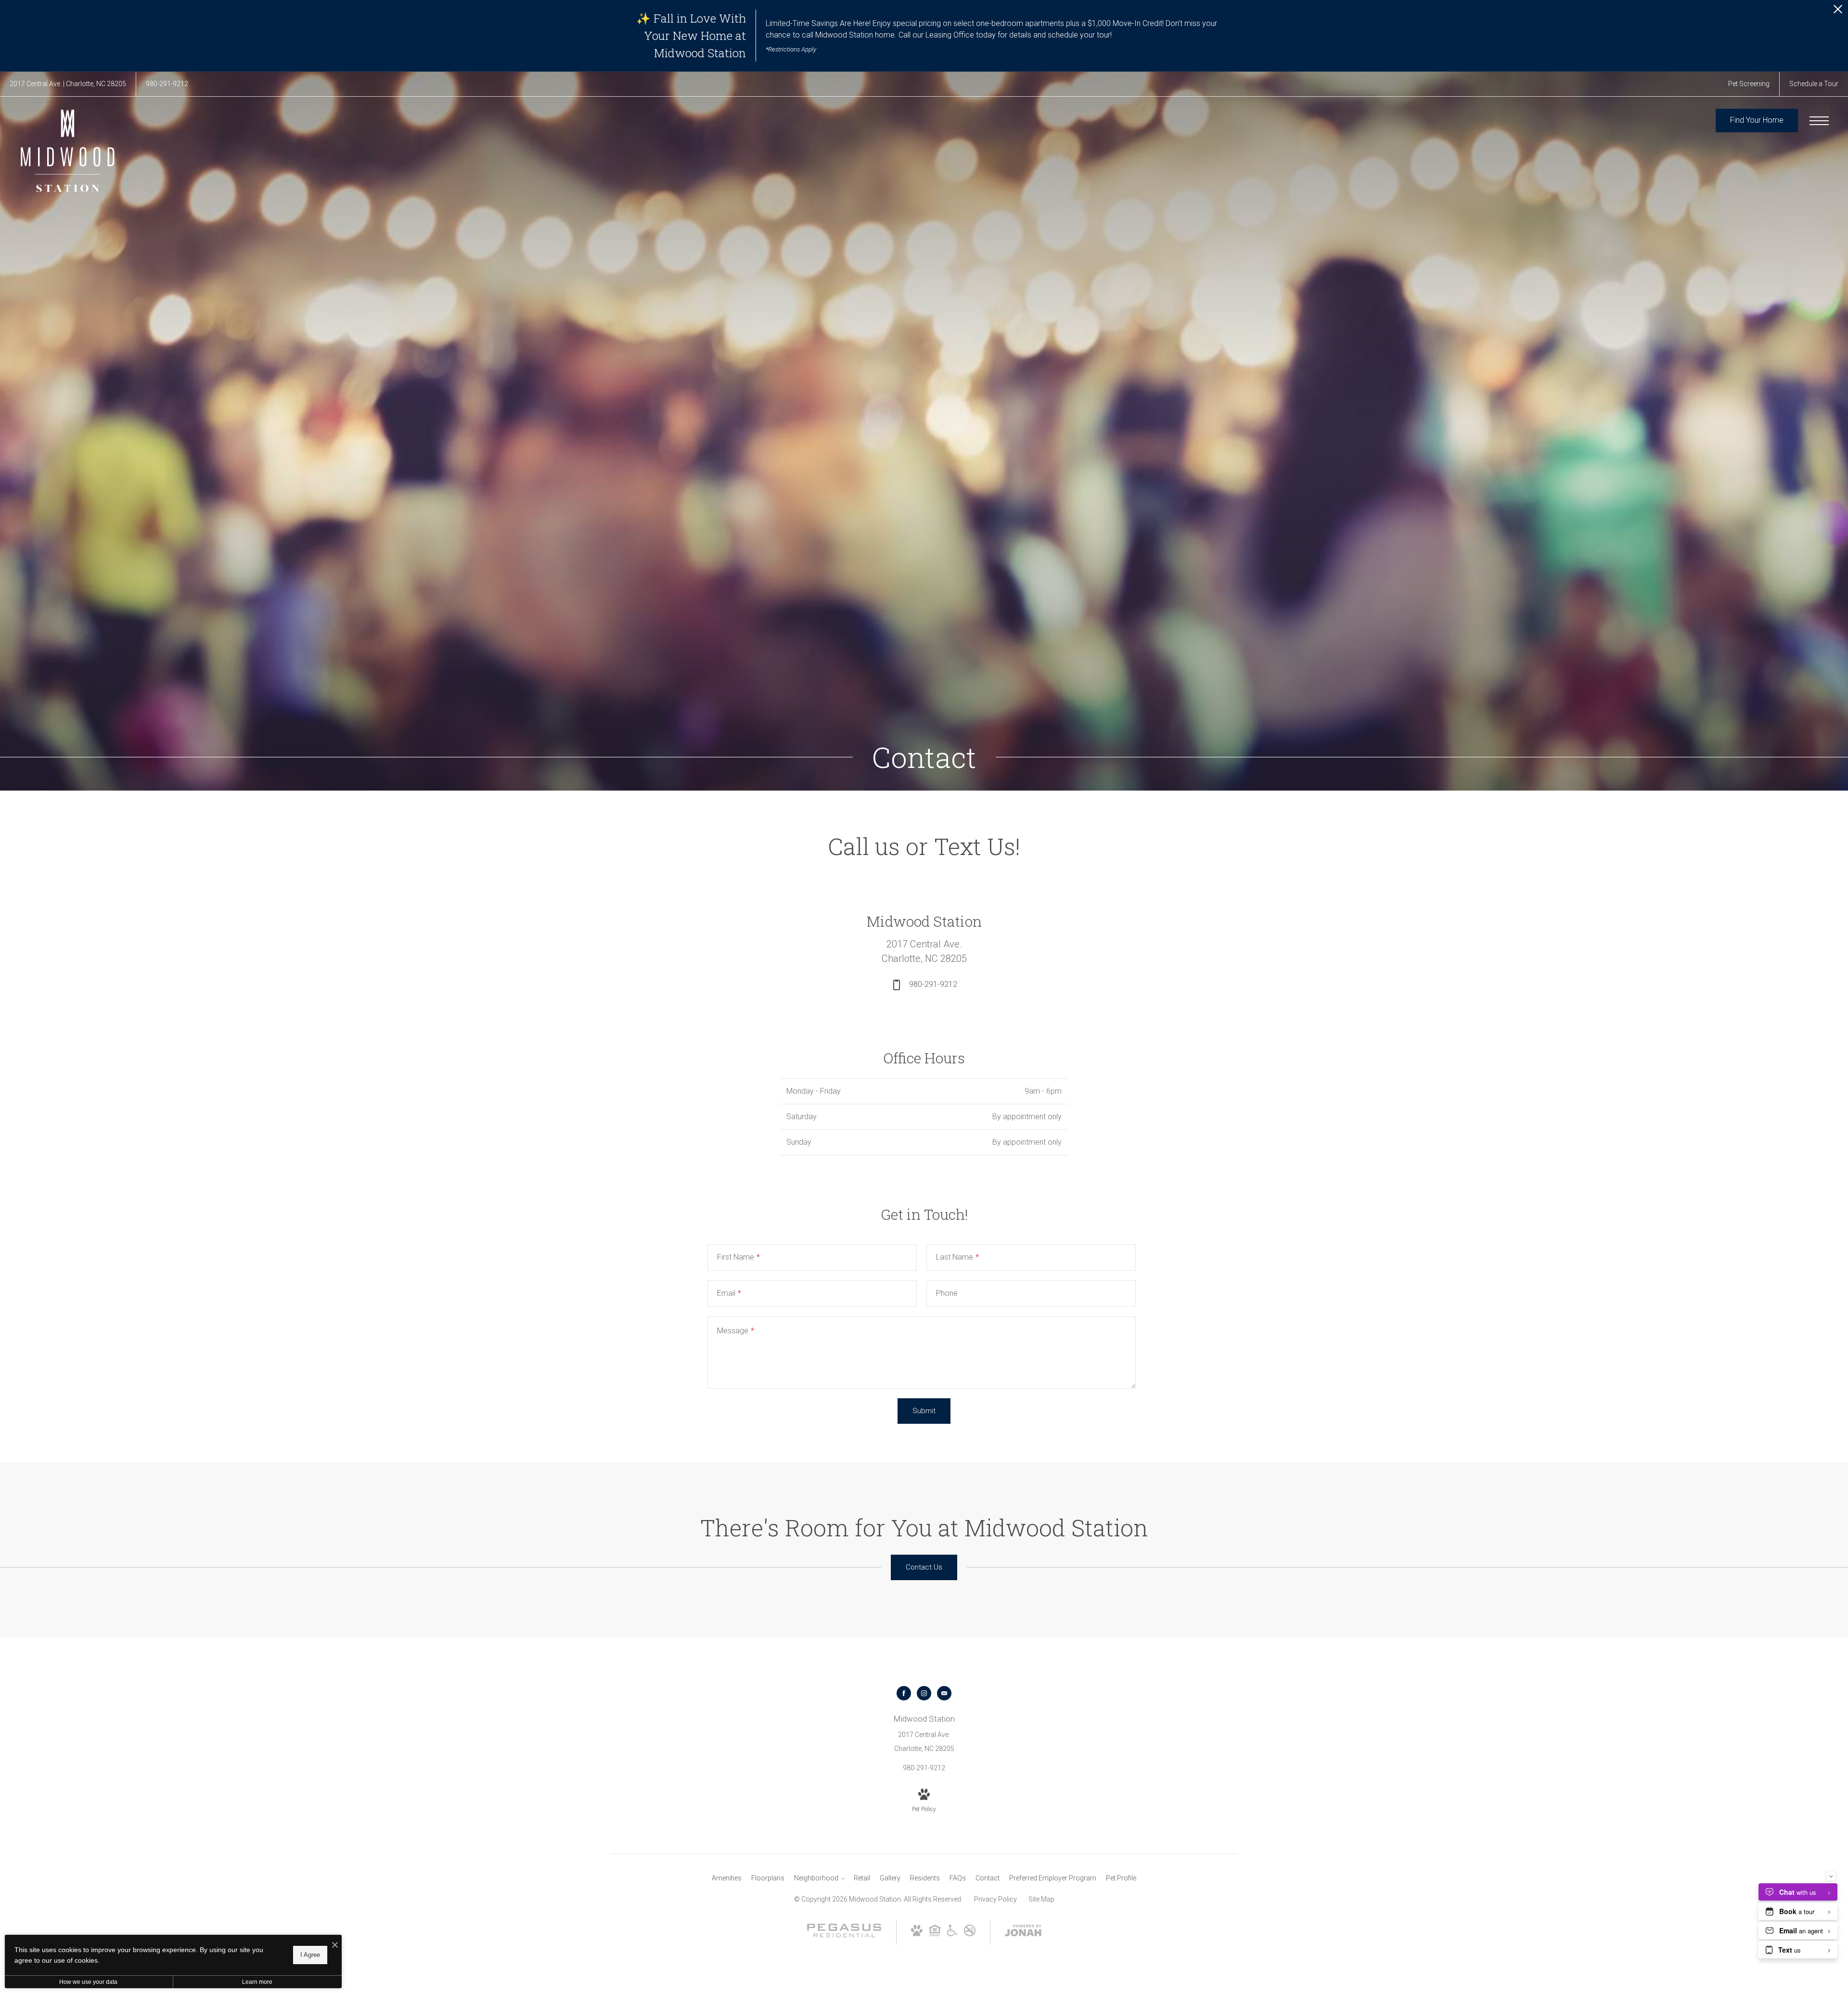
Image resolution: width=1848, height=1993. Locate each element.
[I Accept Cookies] (335, 1946)
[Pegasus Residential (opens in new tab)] (844, 1935)
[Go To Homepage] (67, 151)
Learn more (257, 1982)
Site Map (1041, 1899)
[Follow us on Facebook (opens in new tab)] (904, 1693)
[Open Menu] (1819, 121)
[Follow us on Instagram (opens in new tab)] (924, 1693)
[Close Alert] (1838, 12)
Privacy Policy (995, 1899)
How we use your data (88, 1982)
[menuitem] (727, 1878)
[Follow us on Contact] (944, 1693)
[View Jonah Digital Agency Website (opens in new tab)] (1023, 1932)
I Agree (310, 1955)
